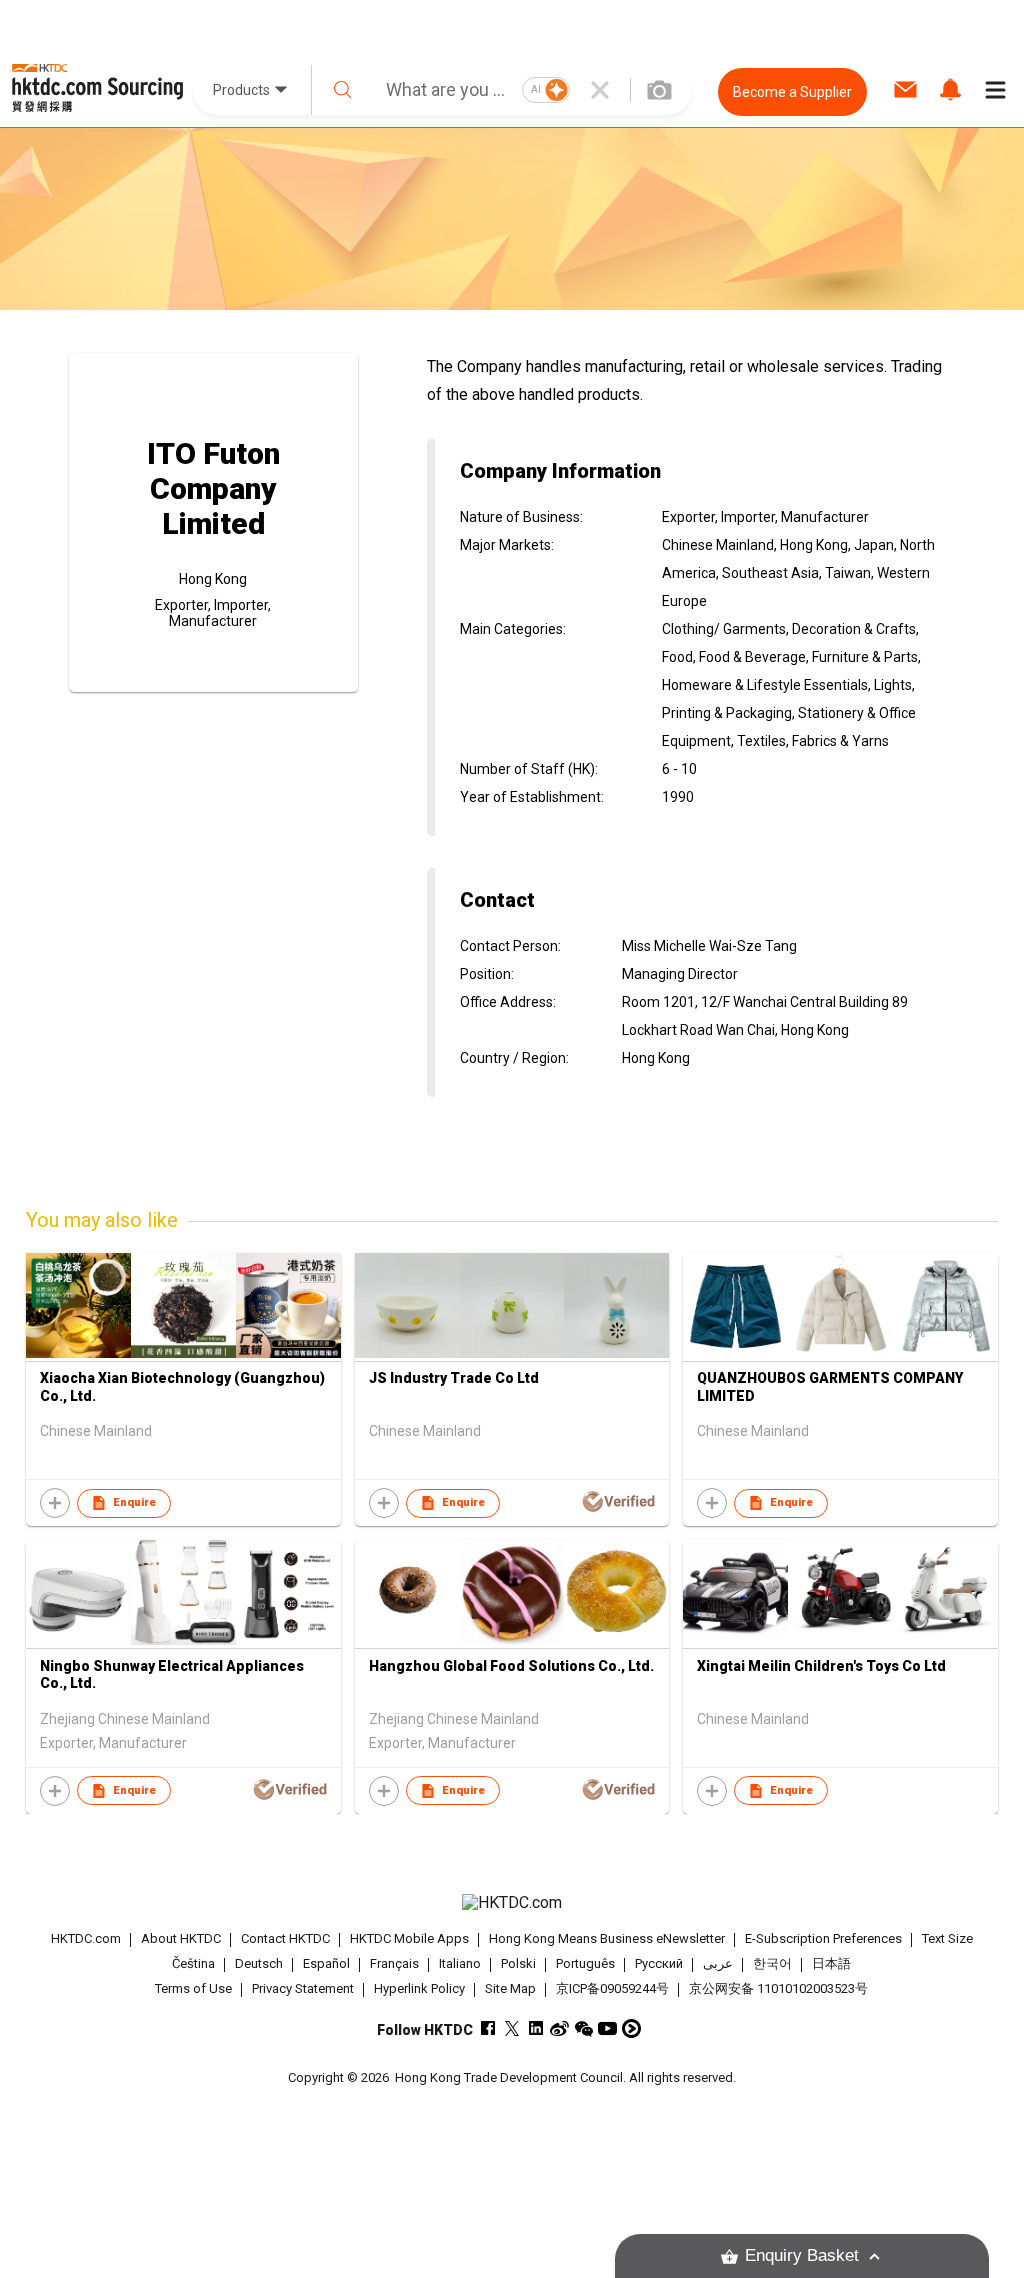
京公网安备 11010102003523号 (778, 1988)
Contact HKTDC (285, 1938)
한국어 (772, 1963)
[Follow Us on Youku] (631, 2028)
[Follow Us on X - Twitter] (511, 2028)
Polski (518, 1963)
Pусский (659, 1963)
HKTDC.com (86, 1938)
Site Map (510, 1988)
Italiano (460, 1963)
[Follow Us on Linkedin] (535, 2028)
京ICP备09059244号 (612, 1988)
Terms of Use (193, 1988)
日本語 (831, 1963)
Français (394, 1963)
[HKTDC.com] (512, 1903)
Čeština (193, 1963)
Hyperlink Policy (419, 1988)
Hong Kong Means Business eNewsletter (607, 1938)
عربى (718, 1963)
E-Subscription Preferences (823, 1938)
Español (326, 1963)
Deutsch (259, 1963)
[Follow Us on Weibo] (559, 2028)
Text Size (947, 1938)
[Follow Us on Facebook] (487, 2028)
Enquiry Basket (802, 2255)
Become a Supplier (792, 92)
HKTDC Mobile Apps (409, 1938)
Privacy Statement (303, 1988)
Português (585, 1963)
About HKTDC (181, 1938)
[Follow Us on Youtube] (607, 2028)
